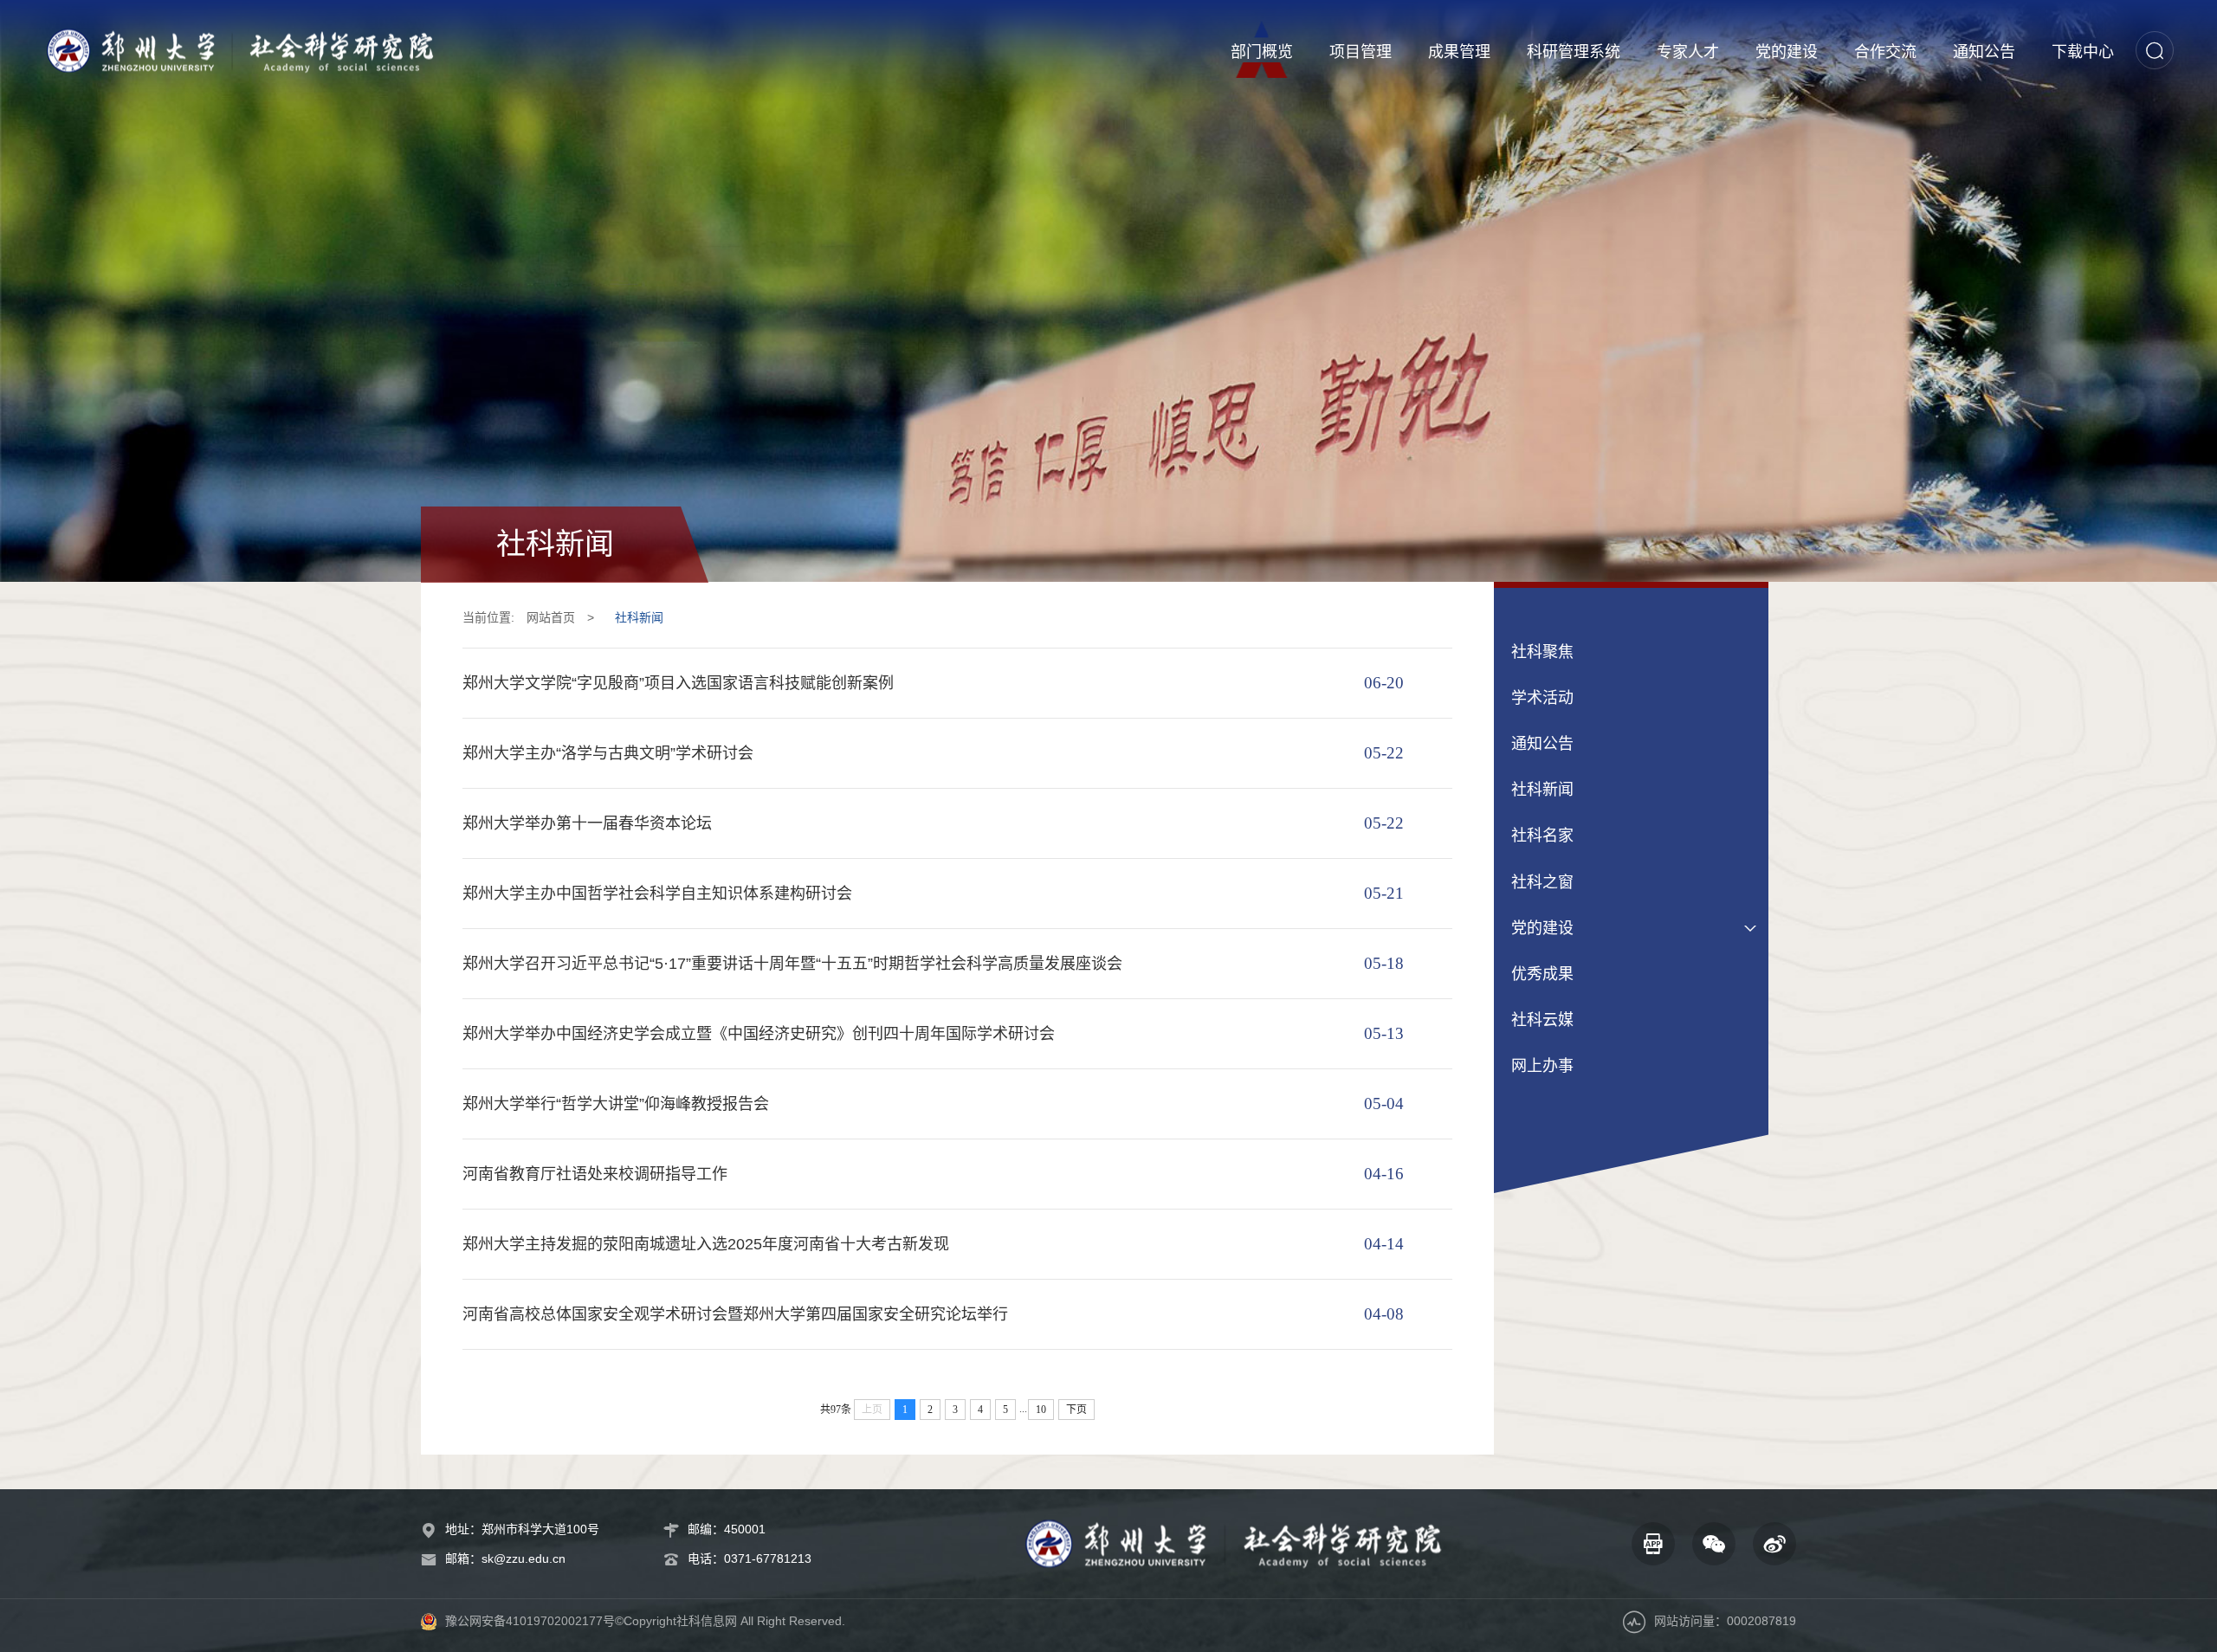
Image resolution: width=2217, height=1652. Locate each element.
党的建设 (1787, 52)
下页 (1076, 1410)
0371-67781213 (768, 1558)
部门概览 (1262, 52)
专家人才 (1688, 52)
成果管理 (1459, 52)
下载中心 (2083, 52)
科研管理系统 (1574, 52)
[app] (1653, 1544)
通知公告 (1984, 52)
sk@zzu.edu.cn (524, 1558)
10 (1041, 1410)
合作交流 (1885, 52)
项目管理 (1361, 52)
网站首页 (551, 617)
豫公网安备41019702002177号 (530, 1621)
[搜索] (2155, 50)
